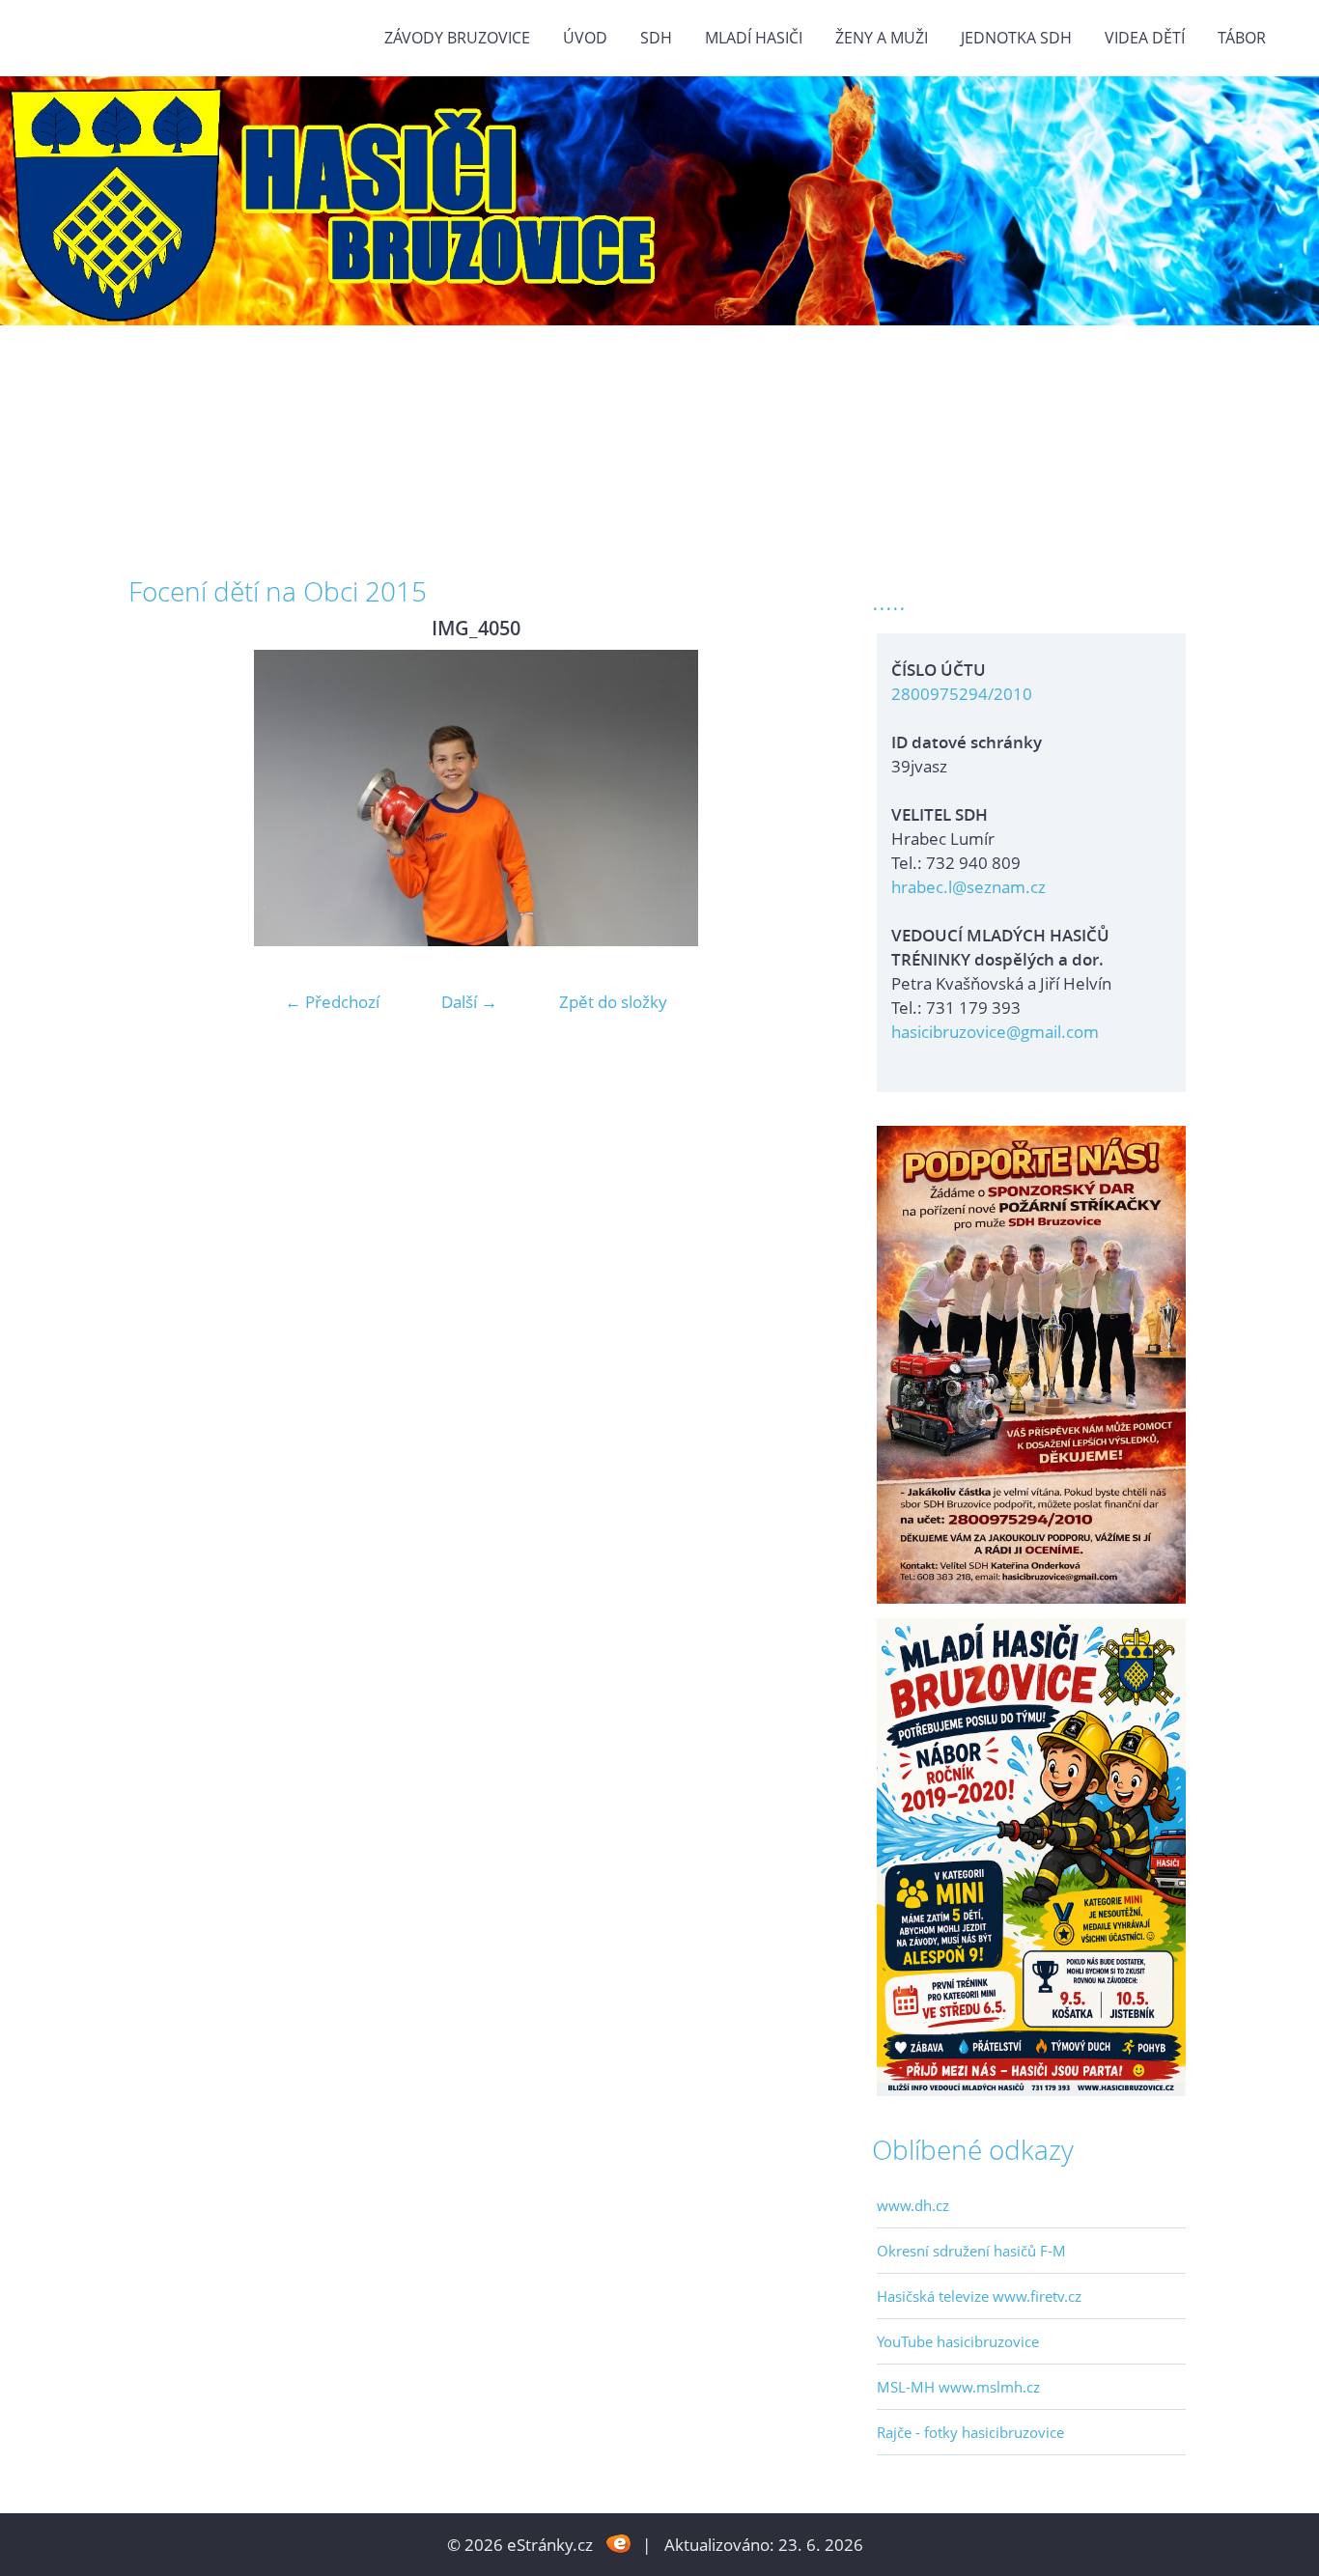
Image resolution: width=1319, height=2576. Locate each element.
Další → (469, 1002)
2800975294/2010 (962, 694)
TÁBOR (1242, 38)
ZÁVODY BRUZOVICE (457, 38)
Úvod (585, 38)
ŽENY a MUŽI (882, 38)
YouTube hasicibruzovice (958, 2341)
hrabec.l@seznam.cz (968, 887)
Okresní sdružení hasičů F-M (971, 2251)
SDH (656, 38)
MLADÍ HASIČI (754, 38)
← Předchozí (332, 1002)
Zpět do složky (613, 1002)
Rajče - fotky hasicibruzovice (970, 2432)
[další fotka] (792, 798)
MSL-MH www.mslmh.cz (958, 2387)
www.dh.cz (913, 2205)
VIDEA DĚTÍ (1145, 38)
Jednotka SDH (1016, 38)
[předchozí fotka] (160, 798)
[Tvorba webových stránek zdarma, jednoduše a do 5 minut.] (619, 2543)
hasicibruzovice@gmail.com (995, 1032)
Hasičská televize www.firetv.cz (979, 2296)
